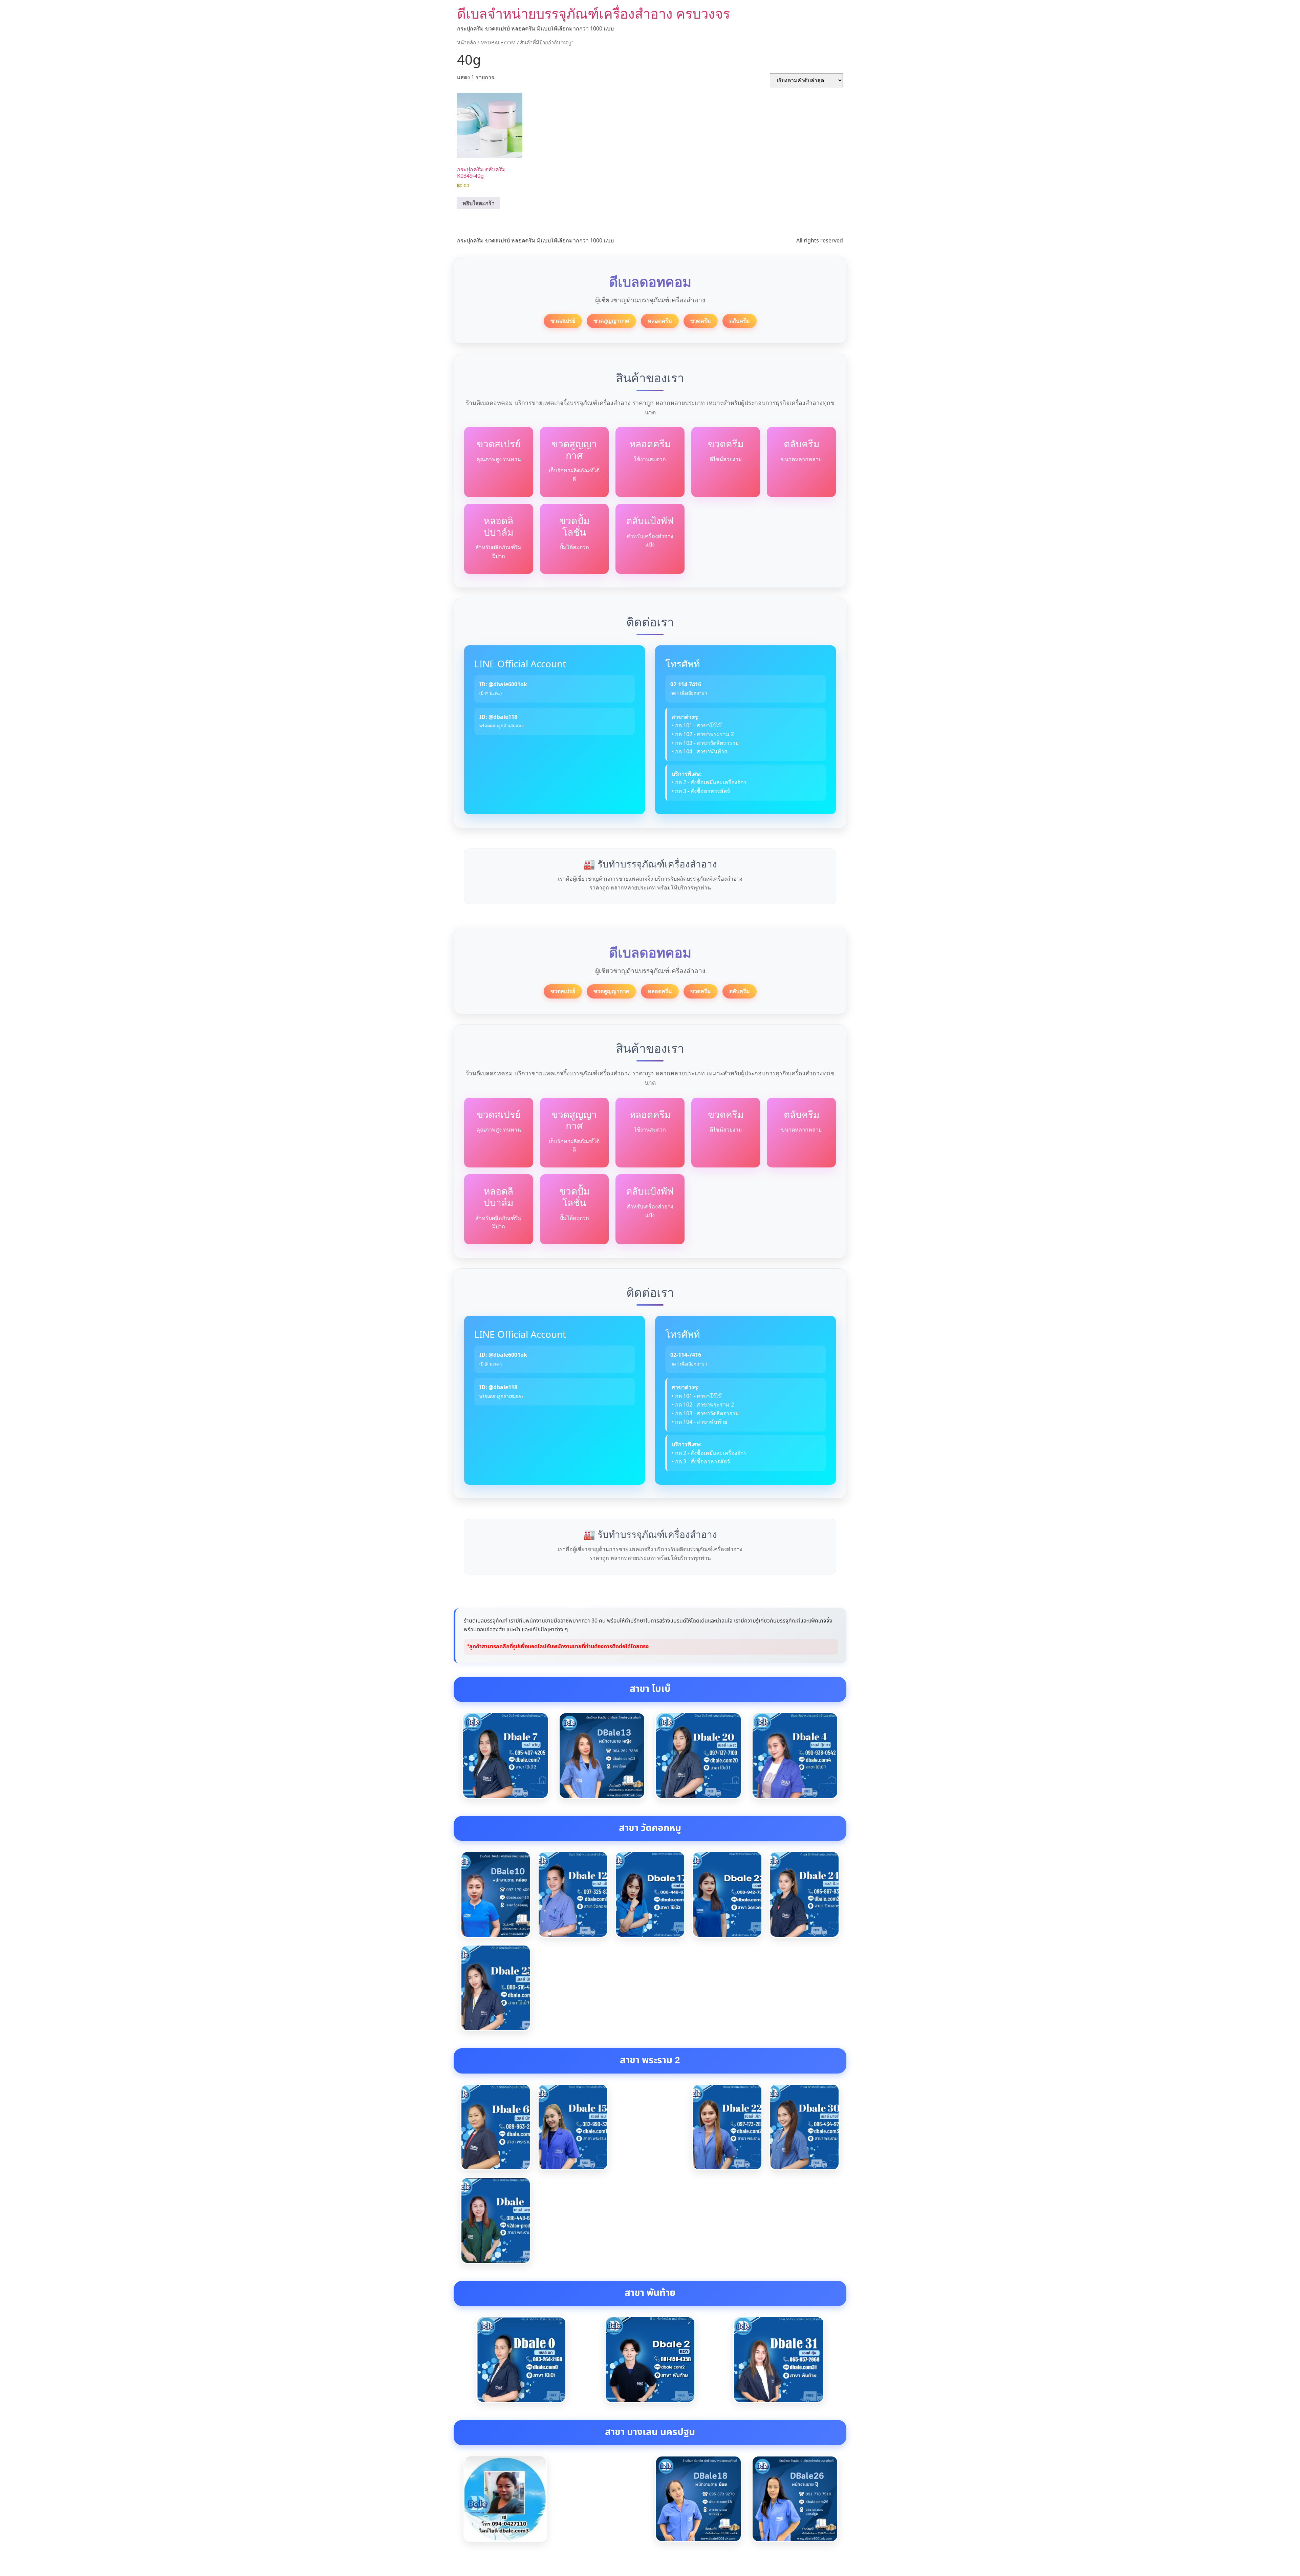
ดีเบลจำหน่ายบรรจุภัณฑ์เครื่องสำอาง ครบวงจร (593, 13)
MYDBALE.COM (498, 42)
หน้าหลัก (467, 42)
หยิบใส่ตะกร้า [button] (479, 203)
